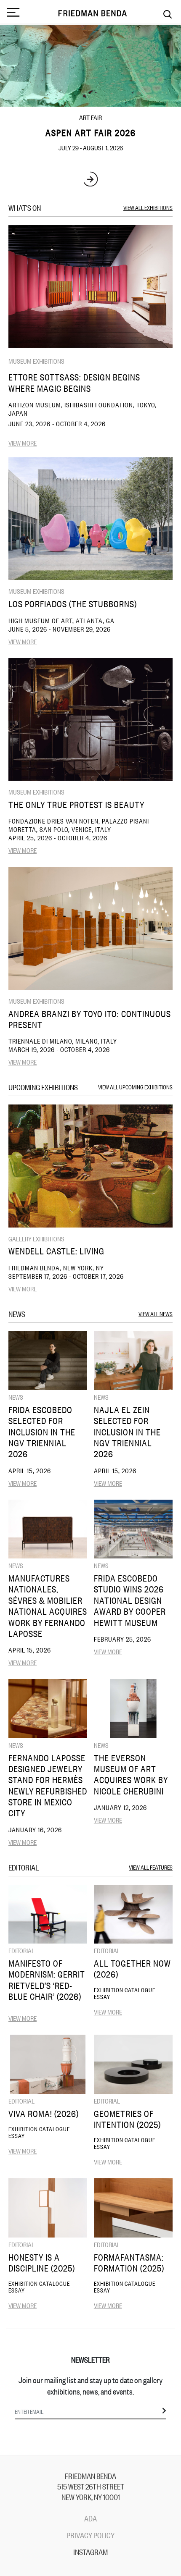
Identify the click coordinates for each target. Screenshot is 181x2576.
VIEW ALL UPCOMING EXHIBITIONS (135, 1087)
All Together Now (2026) (132, 1969)
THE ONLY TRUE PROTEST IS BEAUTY (76, 804)
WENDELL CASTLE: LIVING (56, 1251)
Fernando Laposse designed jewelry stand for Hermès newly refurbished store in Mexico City (48, 1785)
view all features (151, 1867)
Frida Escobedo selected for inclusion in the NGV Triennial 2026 (42, 1432)
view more (23, 443)
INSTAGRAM (90, 2552)
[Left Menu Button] (13, 13)
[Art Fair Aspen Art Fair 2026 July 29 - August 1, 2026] (90, 66)
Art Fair (90, 117)
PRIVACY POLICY (90, 2535)
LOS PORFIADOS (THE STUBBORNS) (73, 604)
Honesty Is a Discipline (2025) (42, 2263)
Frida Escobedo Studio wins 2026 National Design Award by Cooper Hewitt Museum (130, 1600)
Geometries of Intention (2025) (127, 2119)
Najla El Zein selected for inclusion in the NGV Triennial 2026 (127, 1432)
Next (91, 179)
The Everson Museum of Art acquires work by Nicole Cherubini (131, 1774)
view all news (156, 1313)
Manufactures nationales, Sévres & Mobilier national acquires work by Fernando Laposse (48, 1606)
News (16, 1397)
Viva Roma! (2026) (44, 2113)
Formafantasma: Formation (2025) (129, 2263)
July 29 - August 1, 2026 (91, 147)
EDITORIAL (21, 1950)
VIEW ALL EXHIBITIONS (148, 207)
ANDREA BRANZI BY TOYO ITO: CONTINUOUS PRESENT (90, 1019)
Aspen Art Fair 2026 (91, 132)
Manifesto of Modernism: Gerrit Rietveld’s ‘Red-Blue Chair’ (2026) (47, 1980)
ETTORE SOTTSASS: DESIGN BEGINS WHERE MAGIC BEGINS (74, 382)
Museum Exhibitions (36, 361)
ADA (90, 2518)
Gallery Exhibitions (36, 1238)
